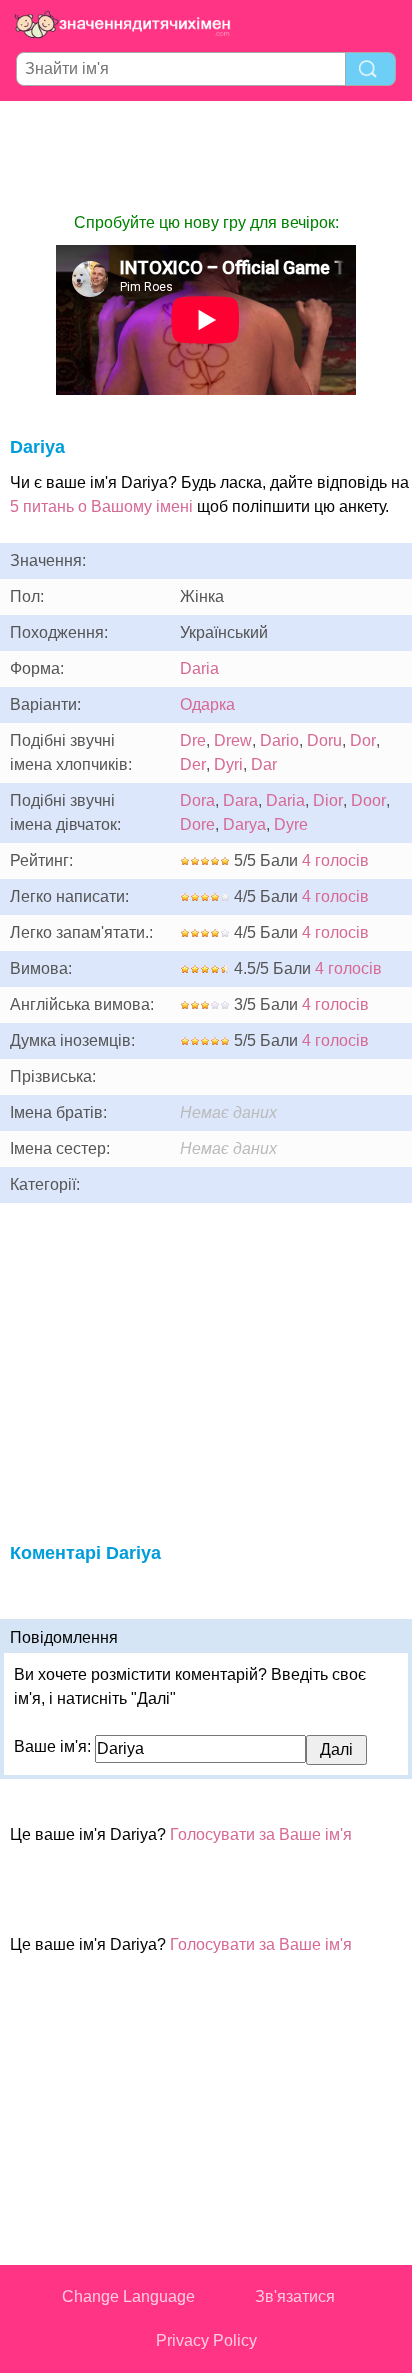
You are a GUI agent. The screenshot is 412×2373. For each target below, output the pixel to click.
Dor (363, 740)
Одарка (207, 704)
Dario (279, 740)
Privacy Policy (206, 2340)
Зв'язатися (295, 2296)
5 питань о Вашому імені (101, 506)
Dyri (228, 764)
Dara (240, 800)
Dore (197, 824)
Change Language (128, 2296)
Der (193, 764)
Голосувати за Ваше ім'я (261, 1834)
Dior (328, 800)
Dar (264, 764)
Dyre (291, 824)
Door (368, 800)
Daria (199, 668)
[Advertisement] (206, 156)
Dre (193, 740)
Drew (233, 740)
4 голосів (335, 860)
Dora (197, 800)
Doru (324, 740)
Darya (244, 824)
